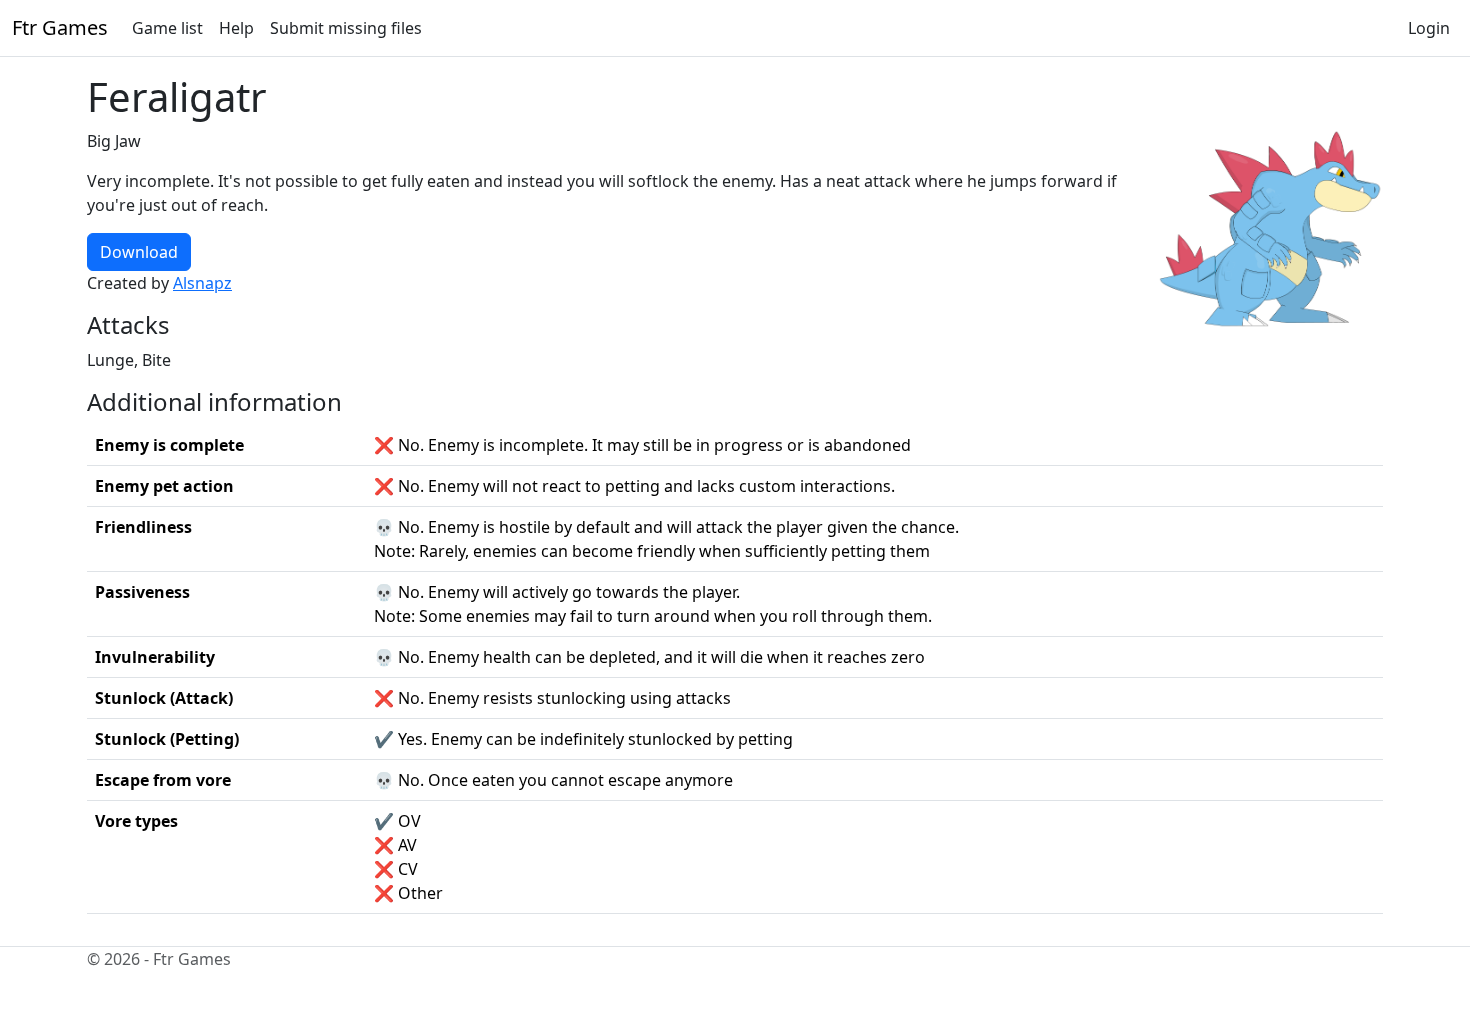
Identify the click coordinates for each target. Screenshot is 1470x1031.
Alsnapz (202, 283)
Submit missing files (346, 28)
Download (139, 252)
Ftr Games (60, 27)
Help (236, 28)
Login (1429, 28)
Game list (167, 28)
